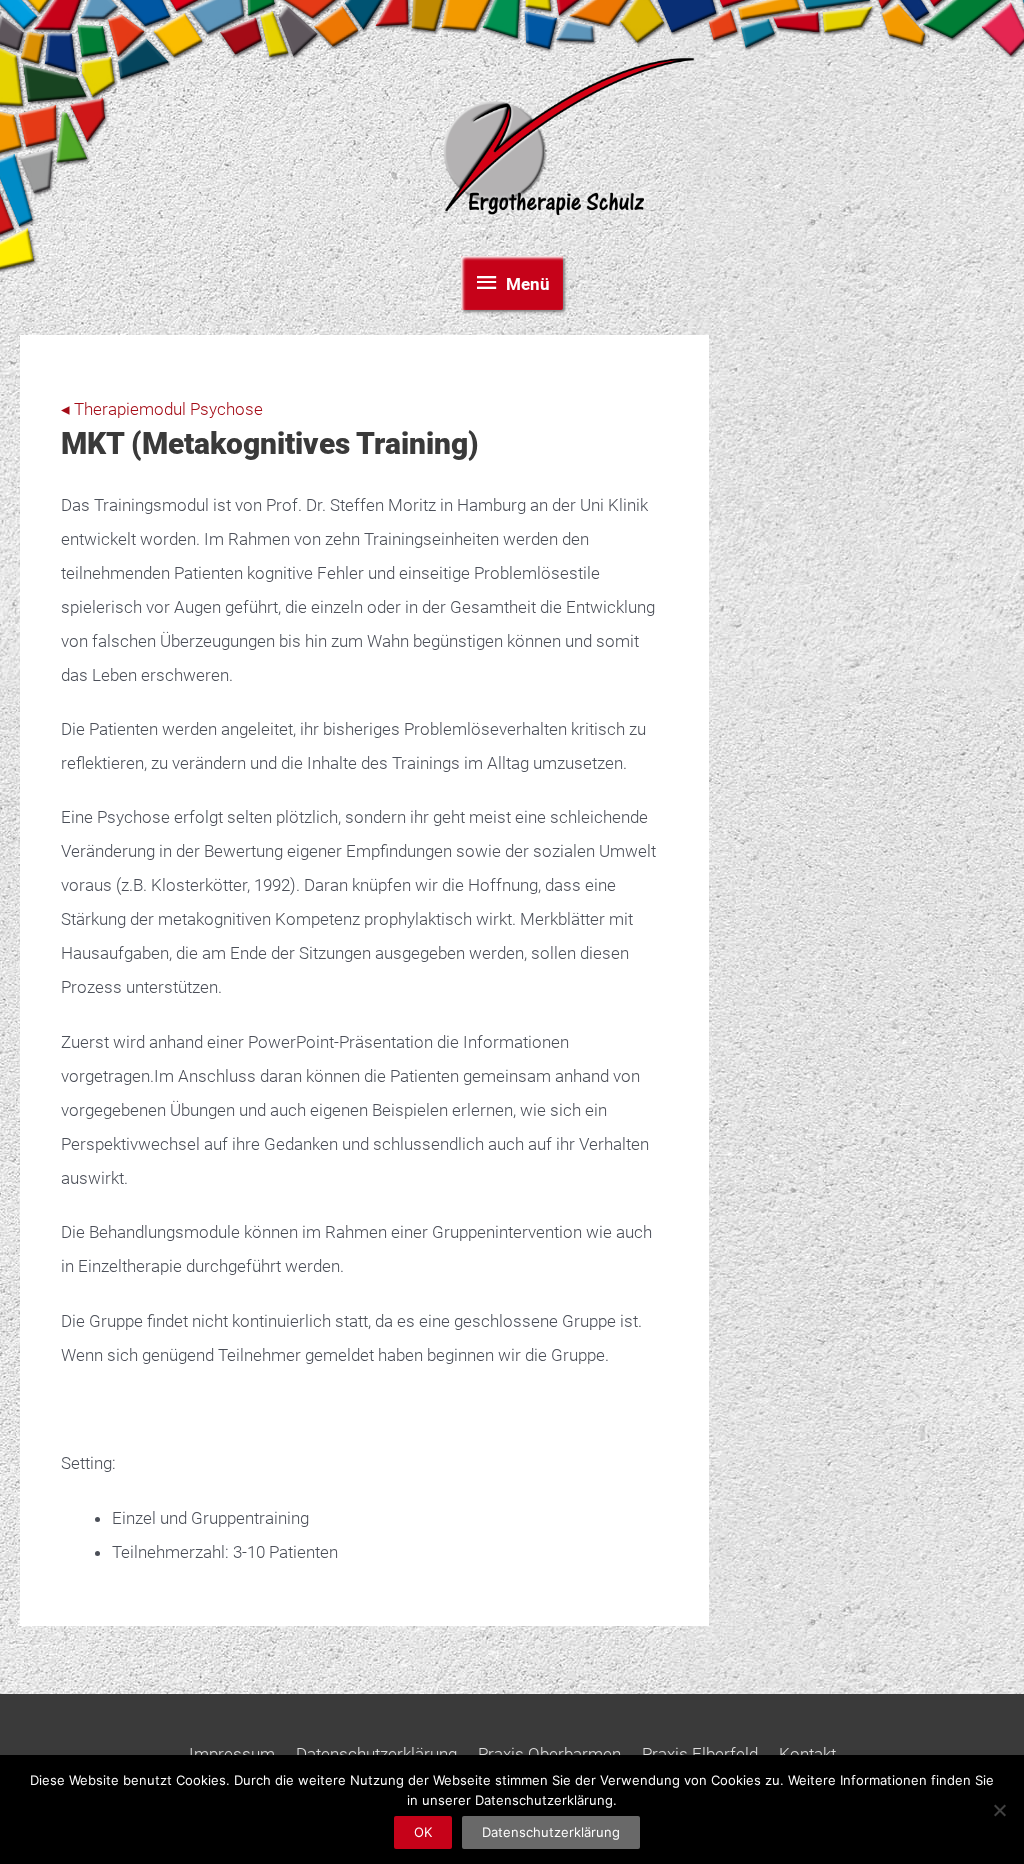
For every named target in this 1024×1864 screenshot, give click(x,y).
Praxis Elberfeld (700, 1754)
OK (423, 1832)
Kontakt (807, 1754)
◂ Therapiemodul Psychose (162, 409)
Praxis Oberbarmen (549, 1754)
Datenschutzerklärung (376, 1754)
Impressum (232, 1754)
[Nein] (999, 1810)
